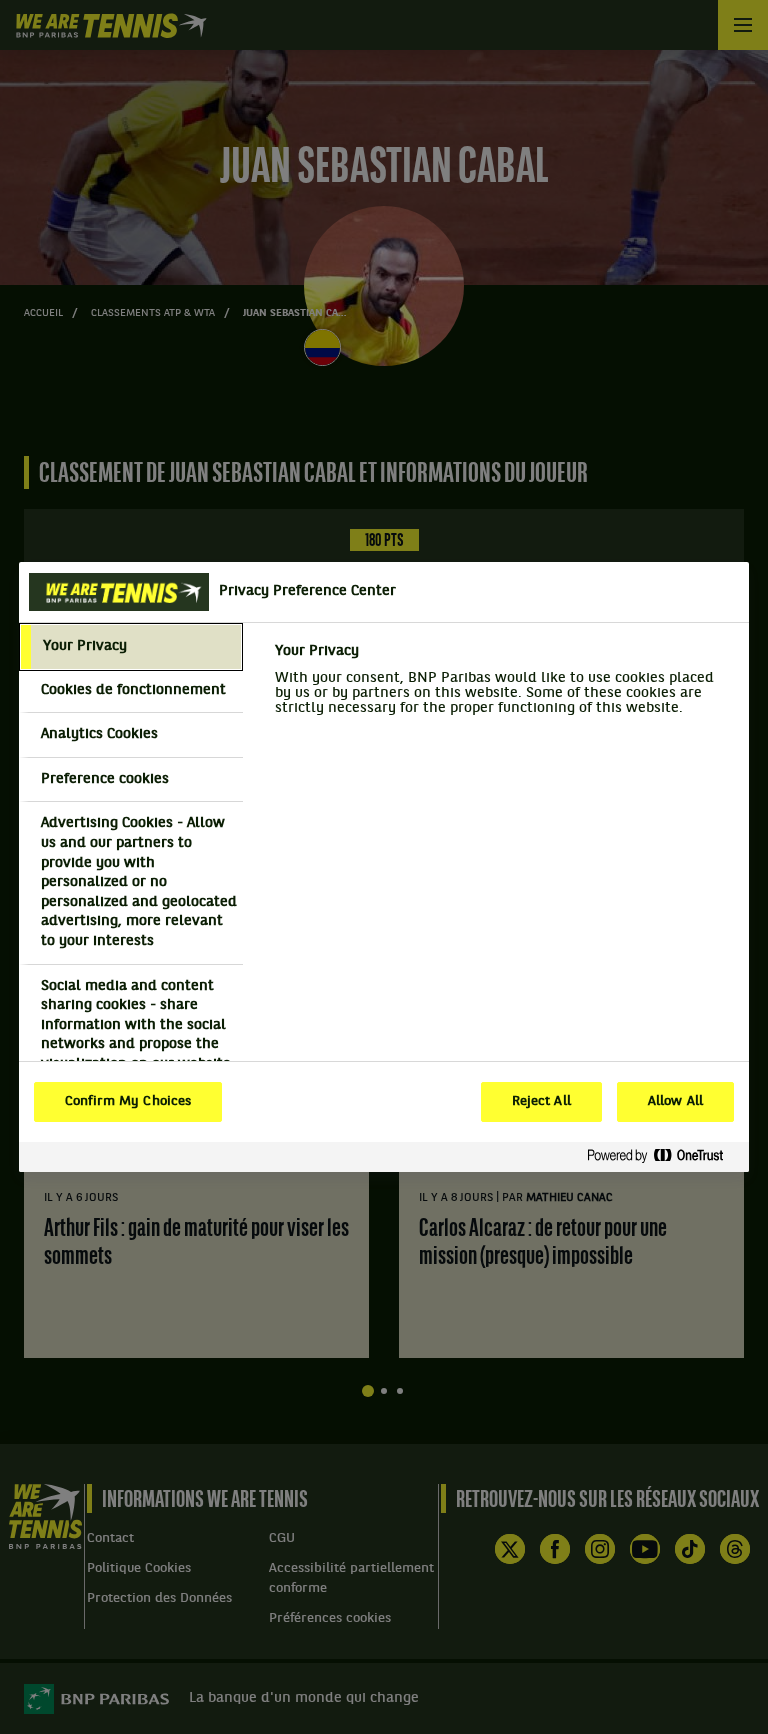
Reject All (541, 1102)
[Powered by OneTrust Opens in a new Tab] (663, 1156)
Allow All (675, 1102)
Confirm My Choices (128, 1102)
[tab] (131, 647)
